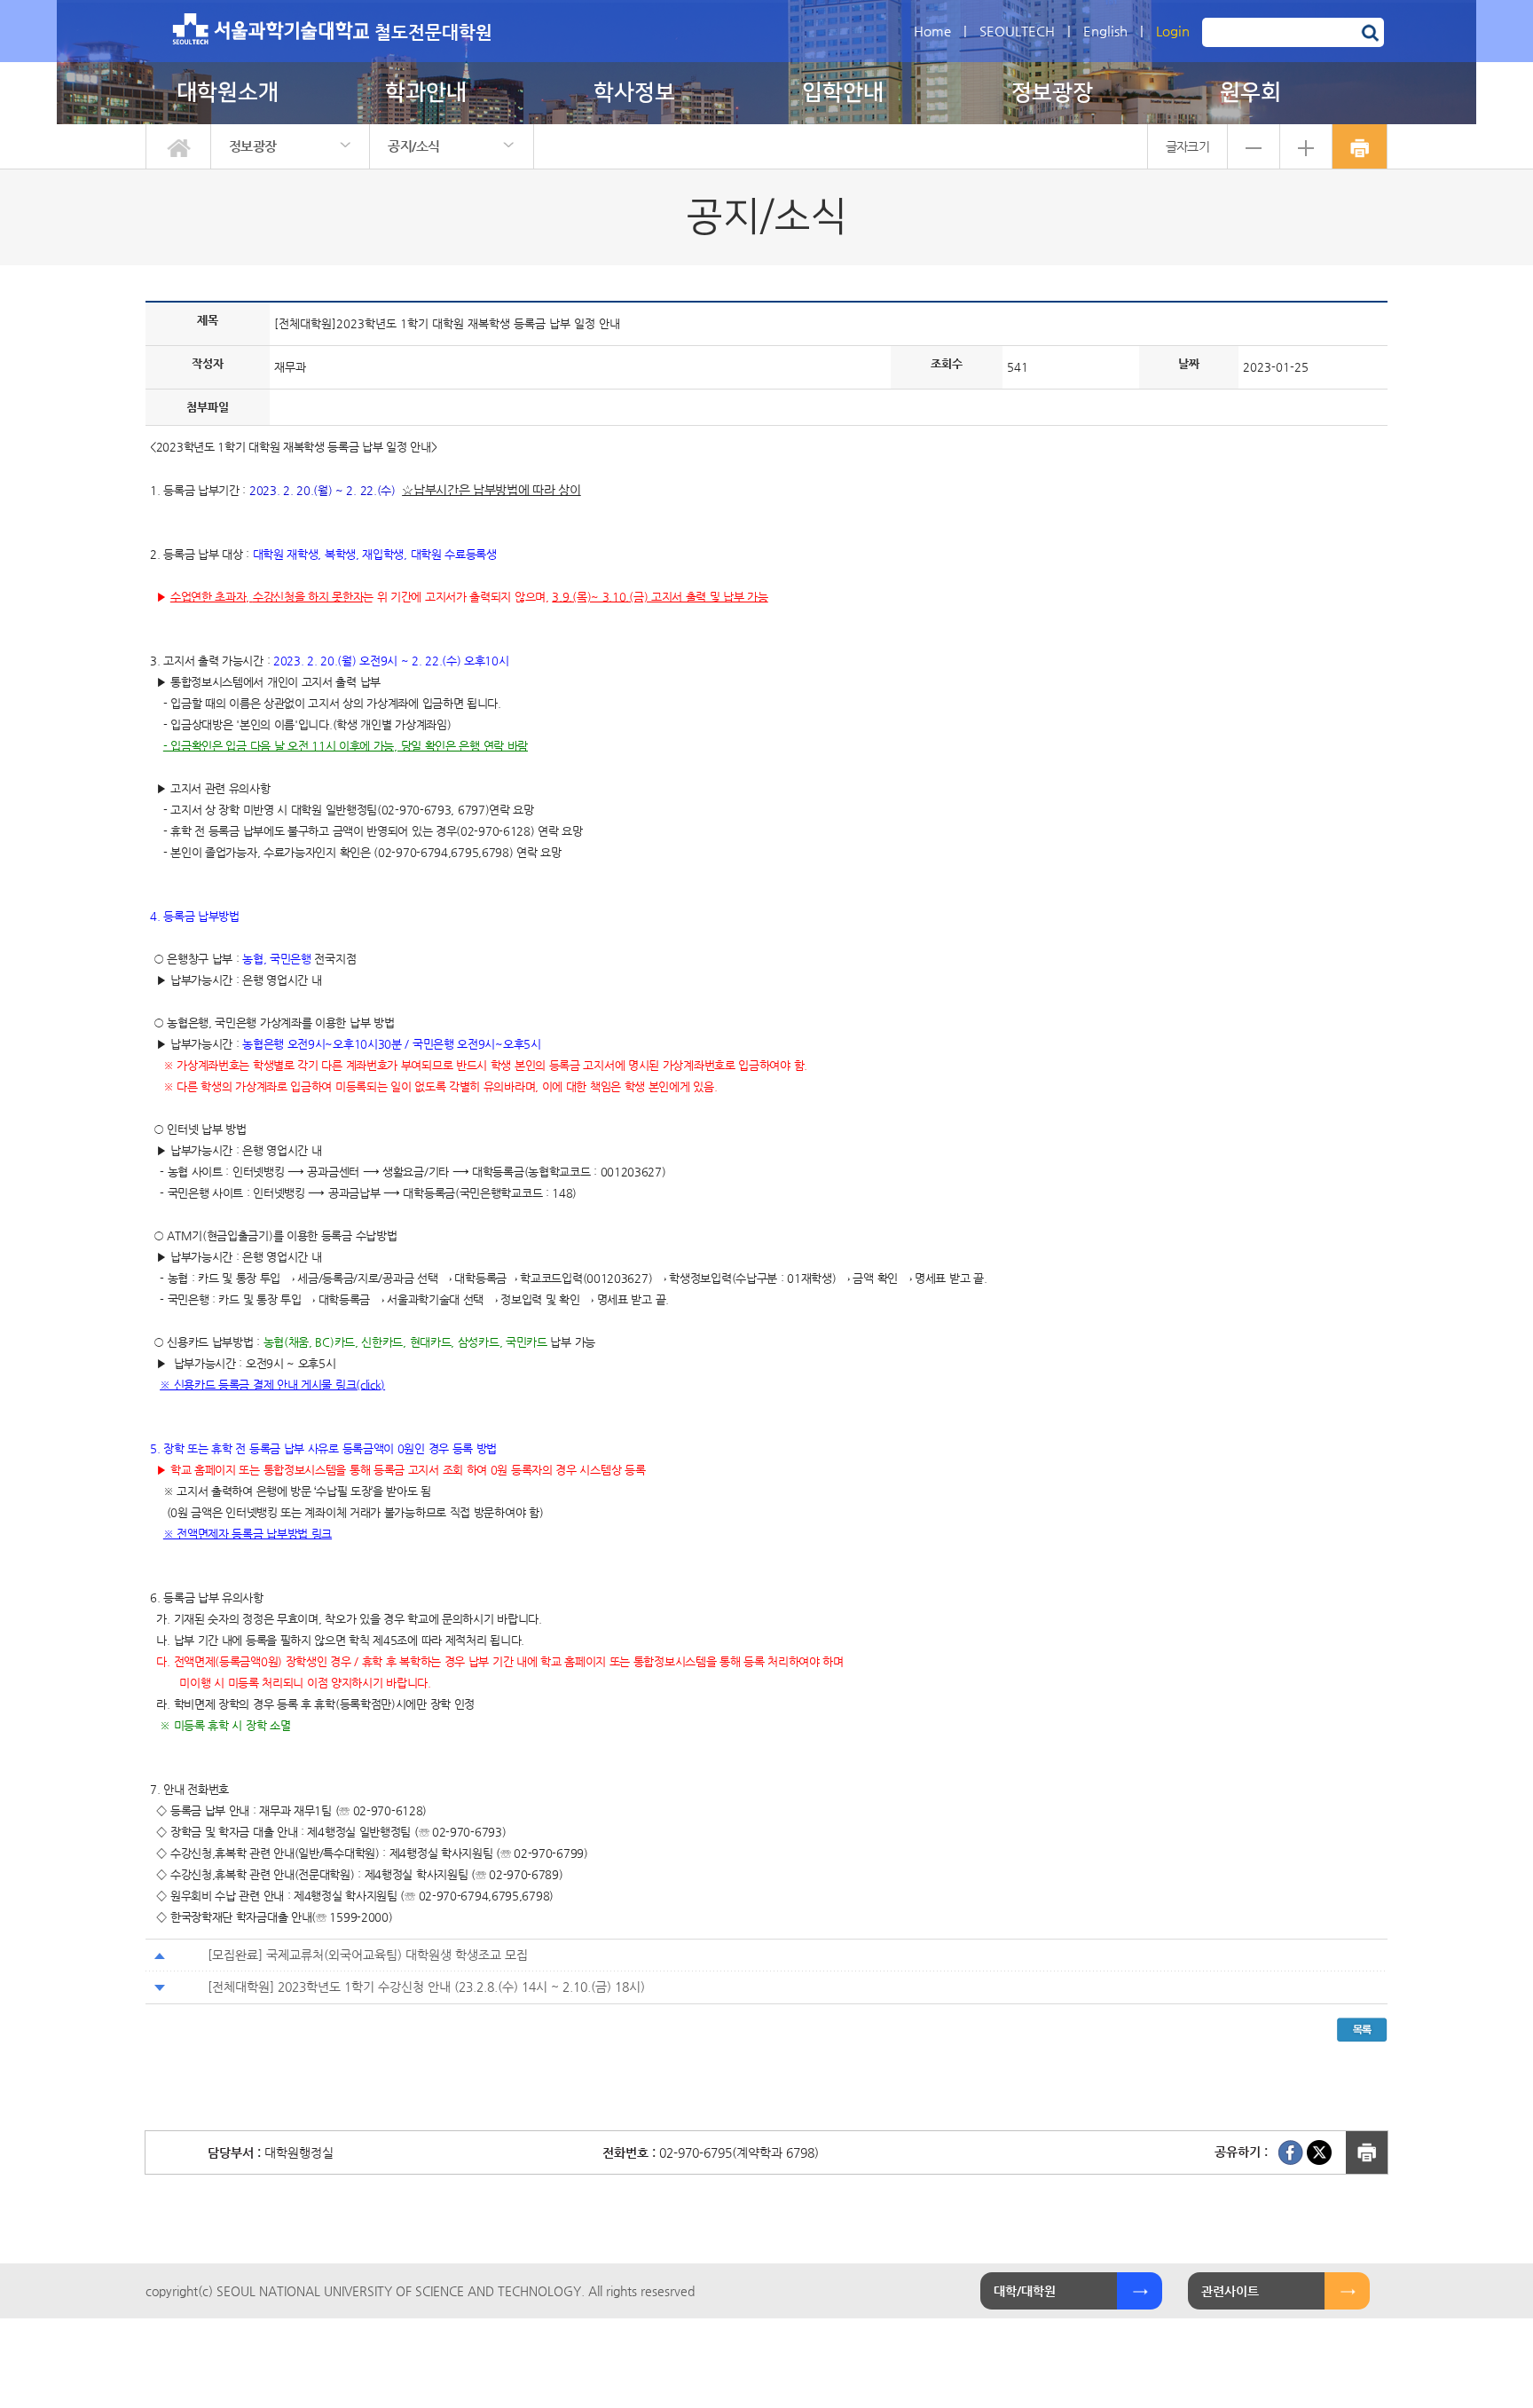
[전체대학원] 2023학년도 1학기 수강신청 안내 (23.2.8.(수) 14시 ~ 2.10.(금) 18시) (426, 1987)
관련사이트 (1230, 2291)
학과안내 (426, 93)
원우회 (1250, 93)
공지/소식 (414, 146)
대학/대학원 (1025, 2291)
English (1105, 31)
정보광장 (1052, 93)
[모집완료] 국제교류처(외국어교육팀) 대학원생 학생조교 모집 (368, 1955)
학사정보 (634, 93)
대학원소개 (228, 93)
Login (1173, 31)
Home (932, 31)
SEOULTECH (1017, 31)
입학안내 (843, 93)
